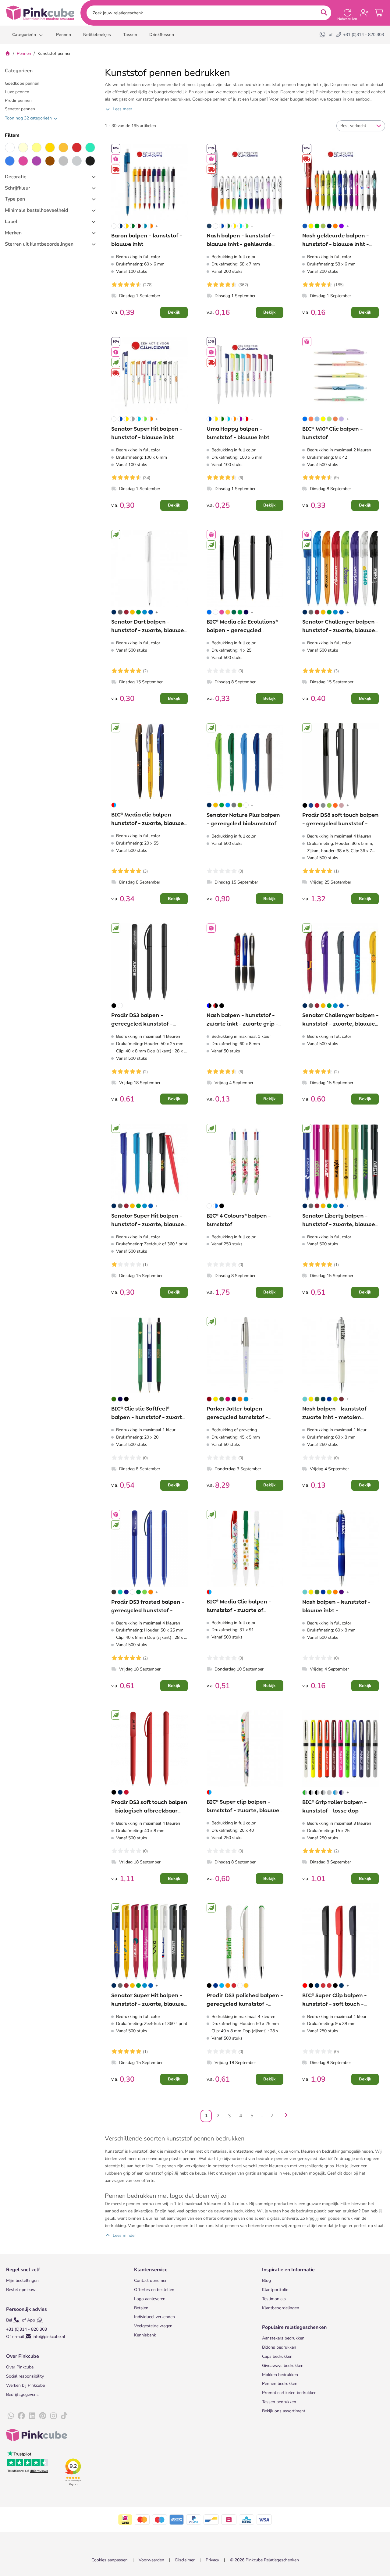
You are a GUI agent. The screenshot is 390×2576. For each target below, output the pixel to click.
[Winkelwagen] (379, 13)
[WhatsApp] (323, 35)
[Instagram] (53, 2416)
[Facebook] (21, 2416)
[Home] (8, 53)
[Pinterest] (43, 2416)
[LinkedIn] (32, 2416)
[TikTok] (64, 2416)
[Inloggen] (364, 13)
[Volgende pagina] (284, 2116)
